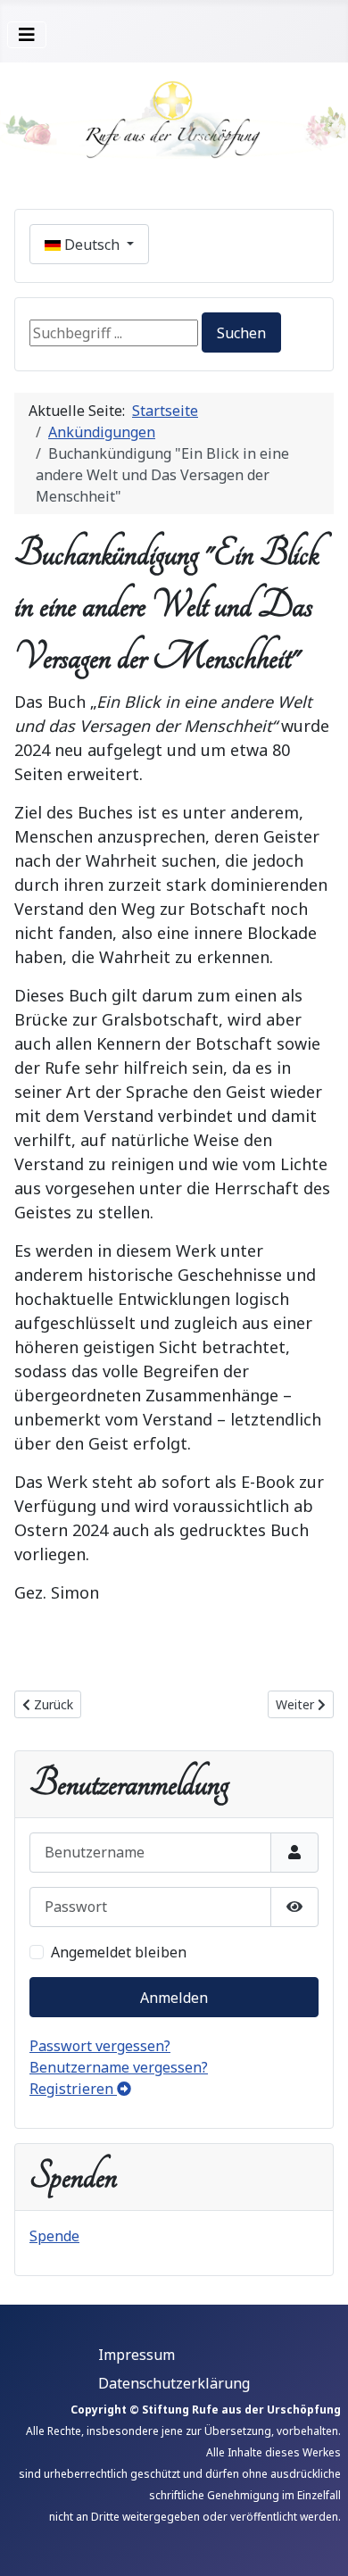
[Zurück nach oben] (317, 2543)
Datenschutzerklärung (174, 2383)
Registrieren (73, 2089)
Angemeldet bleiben (119, 1952)
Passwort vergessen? (100, 2046)
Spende (54, 2236)
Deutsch (92, 245)
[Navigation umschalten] (27, 35)
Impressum (137, 2355)
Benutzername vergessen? (119, 2067)
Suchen (241, 333)
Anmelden (174, 1998)
